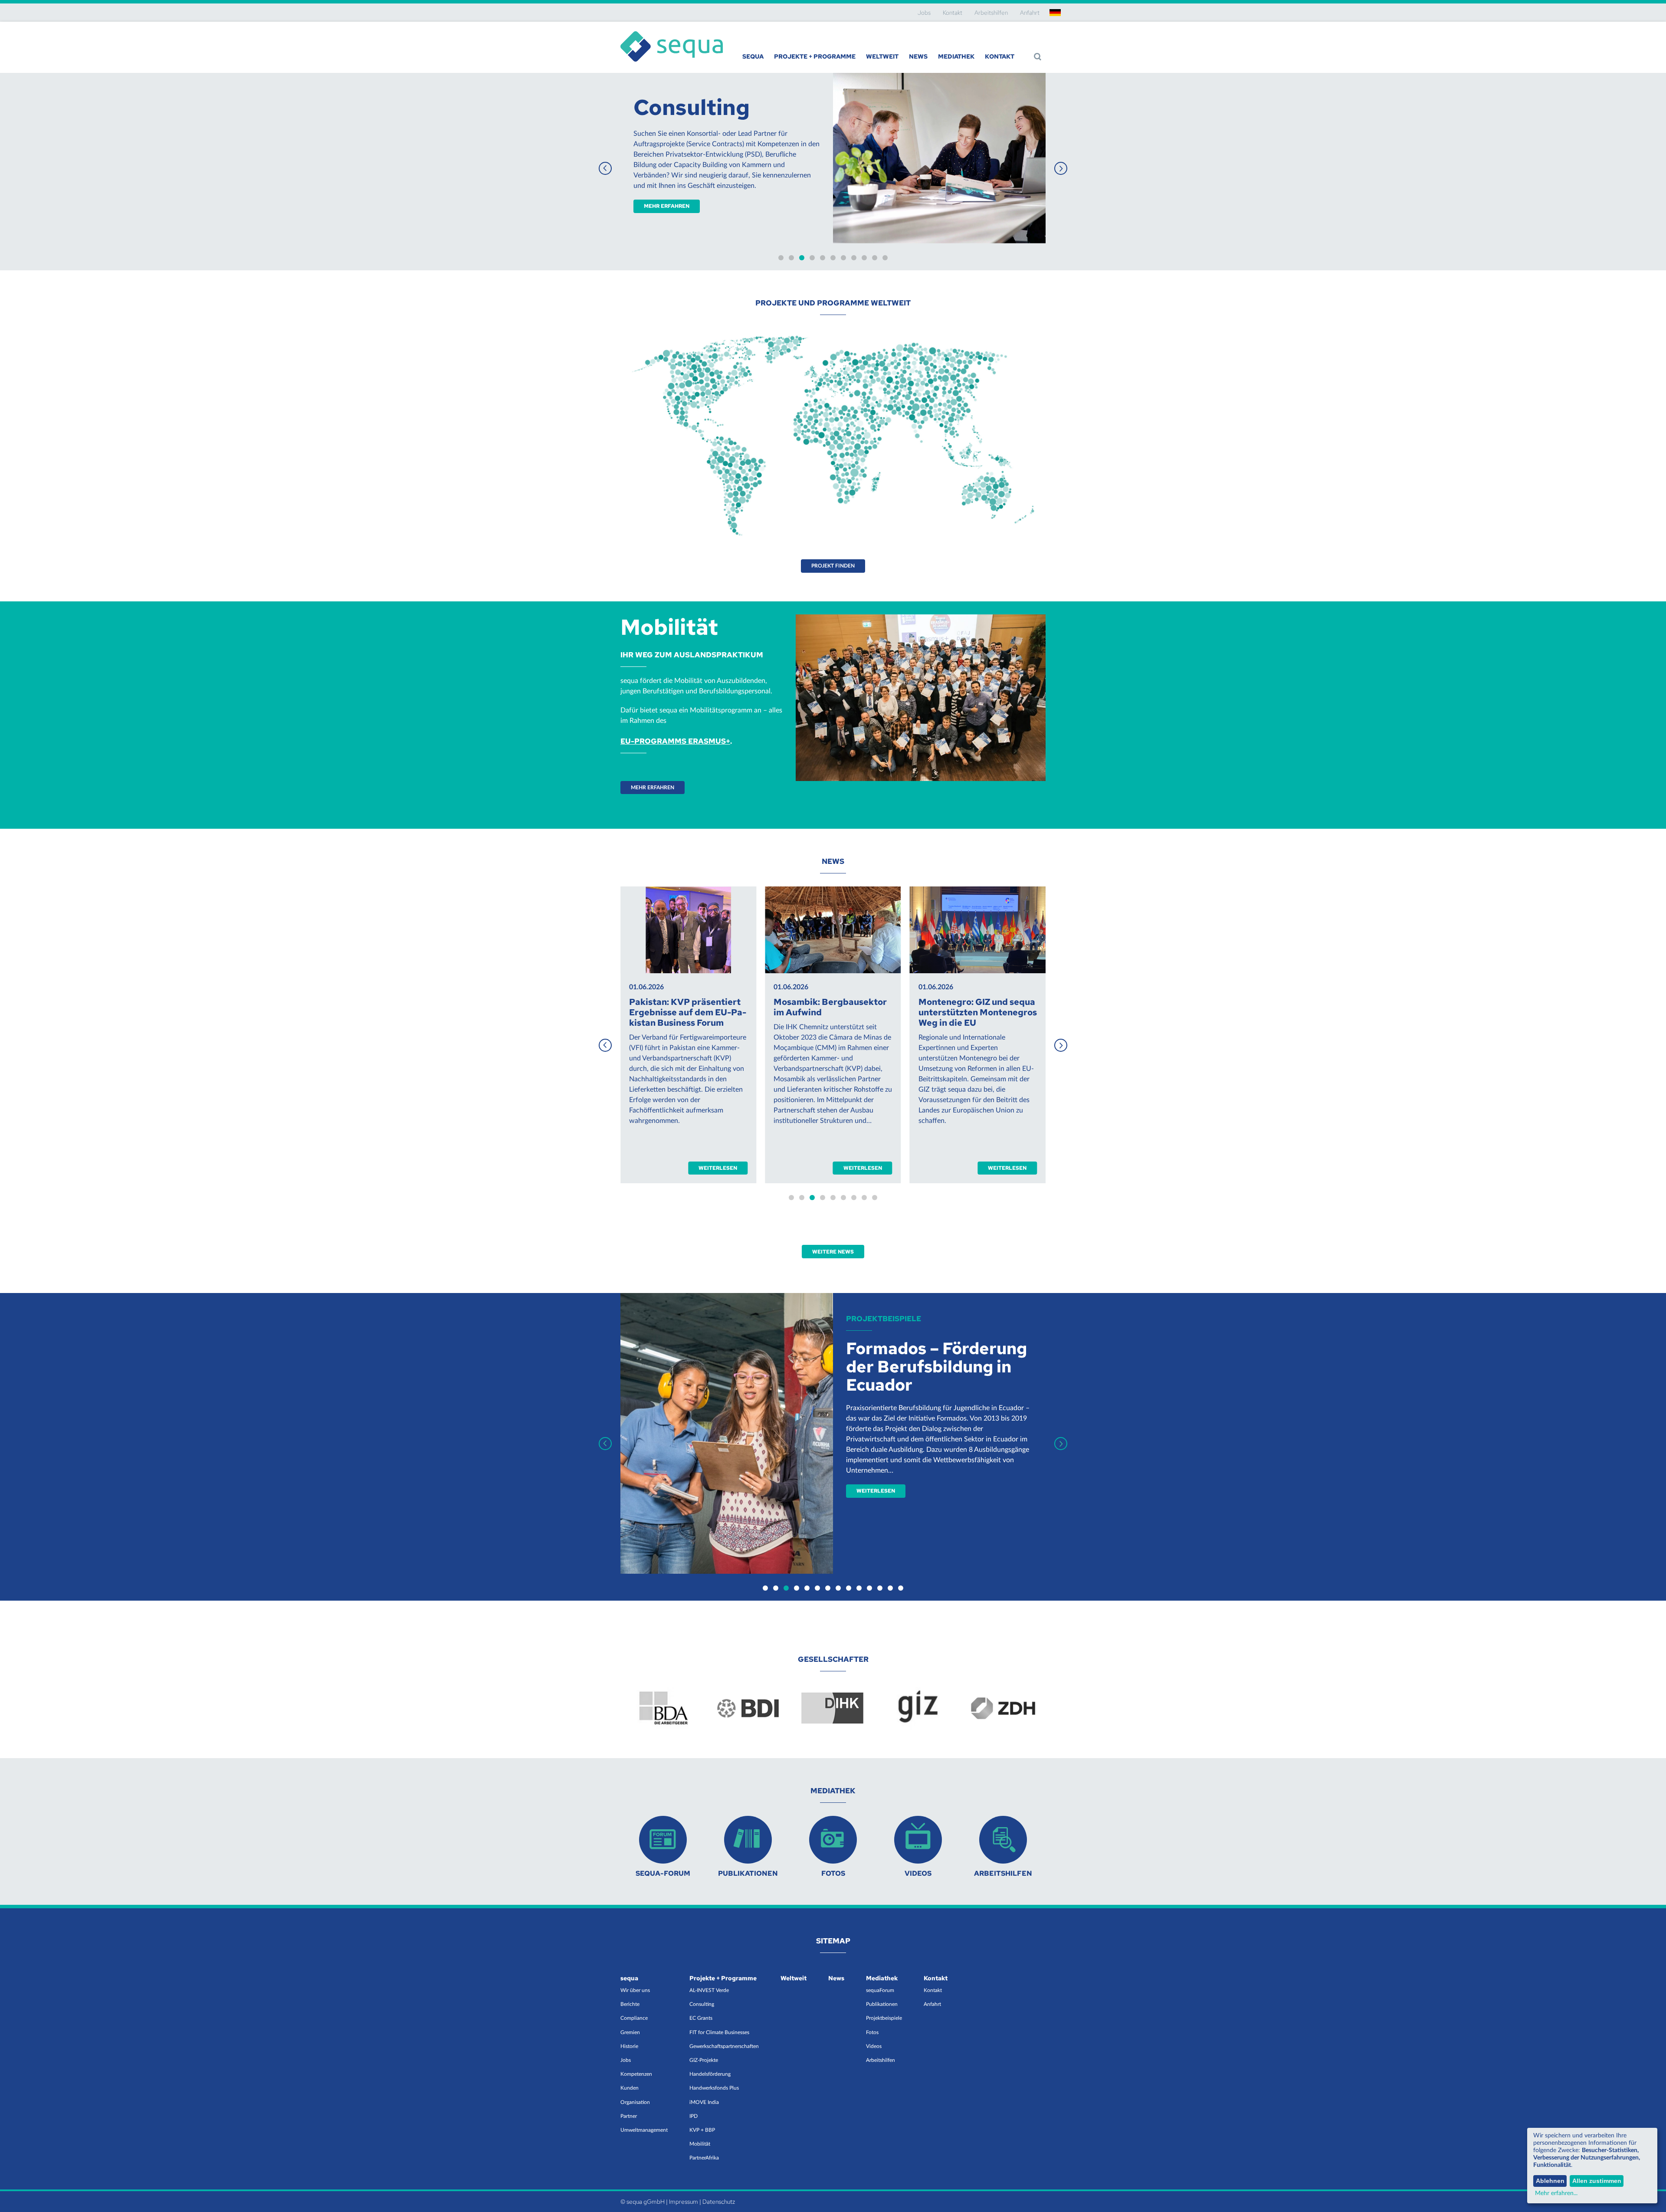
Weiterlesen (718, 1168)
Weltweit (882, 56)
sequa (753, 56)
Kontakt (953, 13)
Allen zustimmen (1597, 2181)
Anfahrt (1030, 13)
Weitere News (833, 1252)
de (1055, 13)
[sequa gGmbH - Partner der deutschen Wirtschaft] (672, 31)
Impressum (684, 2202)
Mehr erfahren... (1556, 2193)
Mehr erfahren (653, 788)
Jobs (924, 13)
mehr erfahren (883, 185)
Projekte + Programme (815, 56)
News (918, 56)
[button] (1061, 168)
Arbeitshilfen (991, 13)
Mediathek (956, 56)
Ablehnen (1550, 2181)
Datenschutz (719, 2202)
